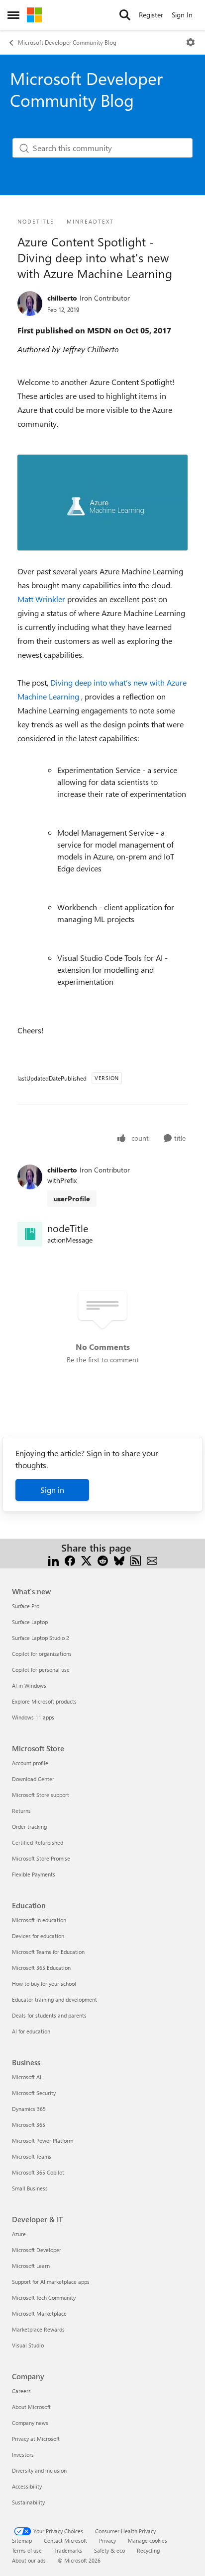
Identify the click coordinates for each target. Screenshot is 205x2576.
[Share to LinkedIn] (53, 1560)
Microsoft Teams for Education (48, 1952)
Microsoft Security (34, 2093)
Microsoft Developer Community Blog (67, 42)
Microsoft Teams (32, 2156)
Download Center (33, 1779)
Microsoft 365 (29, 2125)
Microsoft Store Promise (41, 1858)
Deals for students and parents (49, 2015)
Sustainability (28, 2502)
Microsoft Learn (31, 2266)
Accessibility (27, 2486)
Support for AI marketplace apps (51, 2282)
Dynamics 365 (29, 2109)
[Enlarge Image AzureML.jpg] (102, 503)
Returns (21, 1811)
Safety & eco (109, 2550)
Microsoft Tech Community (44, 2298)
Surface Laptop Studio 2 (41, 1638)
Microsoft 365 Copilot (38, 2172)
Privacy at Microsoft (36, 2439)
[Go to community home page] (34, 15)
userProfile (72, 1199)
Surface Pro (26, 1606)
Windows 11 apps (33, 1717)
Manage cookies (148, 2540)
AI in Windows (29, 1685)
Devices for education (38, 1936)
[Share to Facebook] (70, 1560)
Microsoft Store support (41, 1795)
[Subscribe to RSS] (136, 1560)
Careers (21, 2391)
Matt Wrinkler (42, 599)
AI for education (31, 2031)
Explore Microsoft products (44, 1701)
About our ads (29, 2560)
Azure (19, 2234)
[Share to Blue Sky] (119, 1560)
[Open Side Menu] (13, 15)
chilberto (62, 298)
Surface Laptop (30, 1622)
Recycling (148, 2550)
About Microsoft (31, 2407)
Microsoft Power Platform (43, 2141)
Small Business (30, 2188)
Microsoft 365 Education (41, 1968)
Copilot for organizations (42, 1654)
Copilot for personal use (41, 1670)
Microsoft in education (39, 1920)
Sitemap (22, 2540)
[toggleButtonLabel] (191, 42)
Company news (30, 2423)
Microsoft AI (27, 2077)
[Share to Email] (152, 1560)
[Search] (125, 15)
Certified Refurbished (38, 1842)
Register (151, 15)
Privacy (107, 2540)
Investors (23, 2455)
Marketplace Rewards (38, 2329)
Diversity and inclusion (39, 2470)
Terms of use (27, 2550)
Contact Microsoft (65, 2540)
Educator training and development (54, 1999)
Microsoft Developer (37, 2250)
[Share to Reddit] (103, 1560)
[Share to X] (86, 1560)
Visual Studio (28, 2345)
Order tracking (29, 1827)
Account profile (30, 1763)
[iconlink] (30, 1234)
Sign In (182, 15)
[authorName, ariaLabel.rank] (30, 304)
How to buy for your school (44, 1984)
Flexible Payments (34, 1874)
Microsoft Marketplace (39, 2313)
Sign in (52, 1490)
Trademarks (68, 2550)
